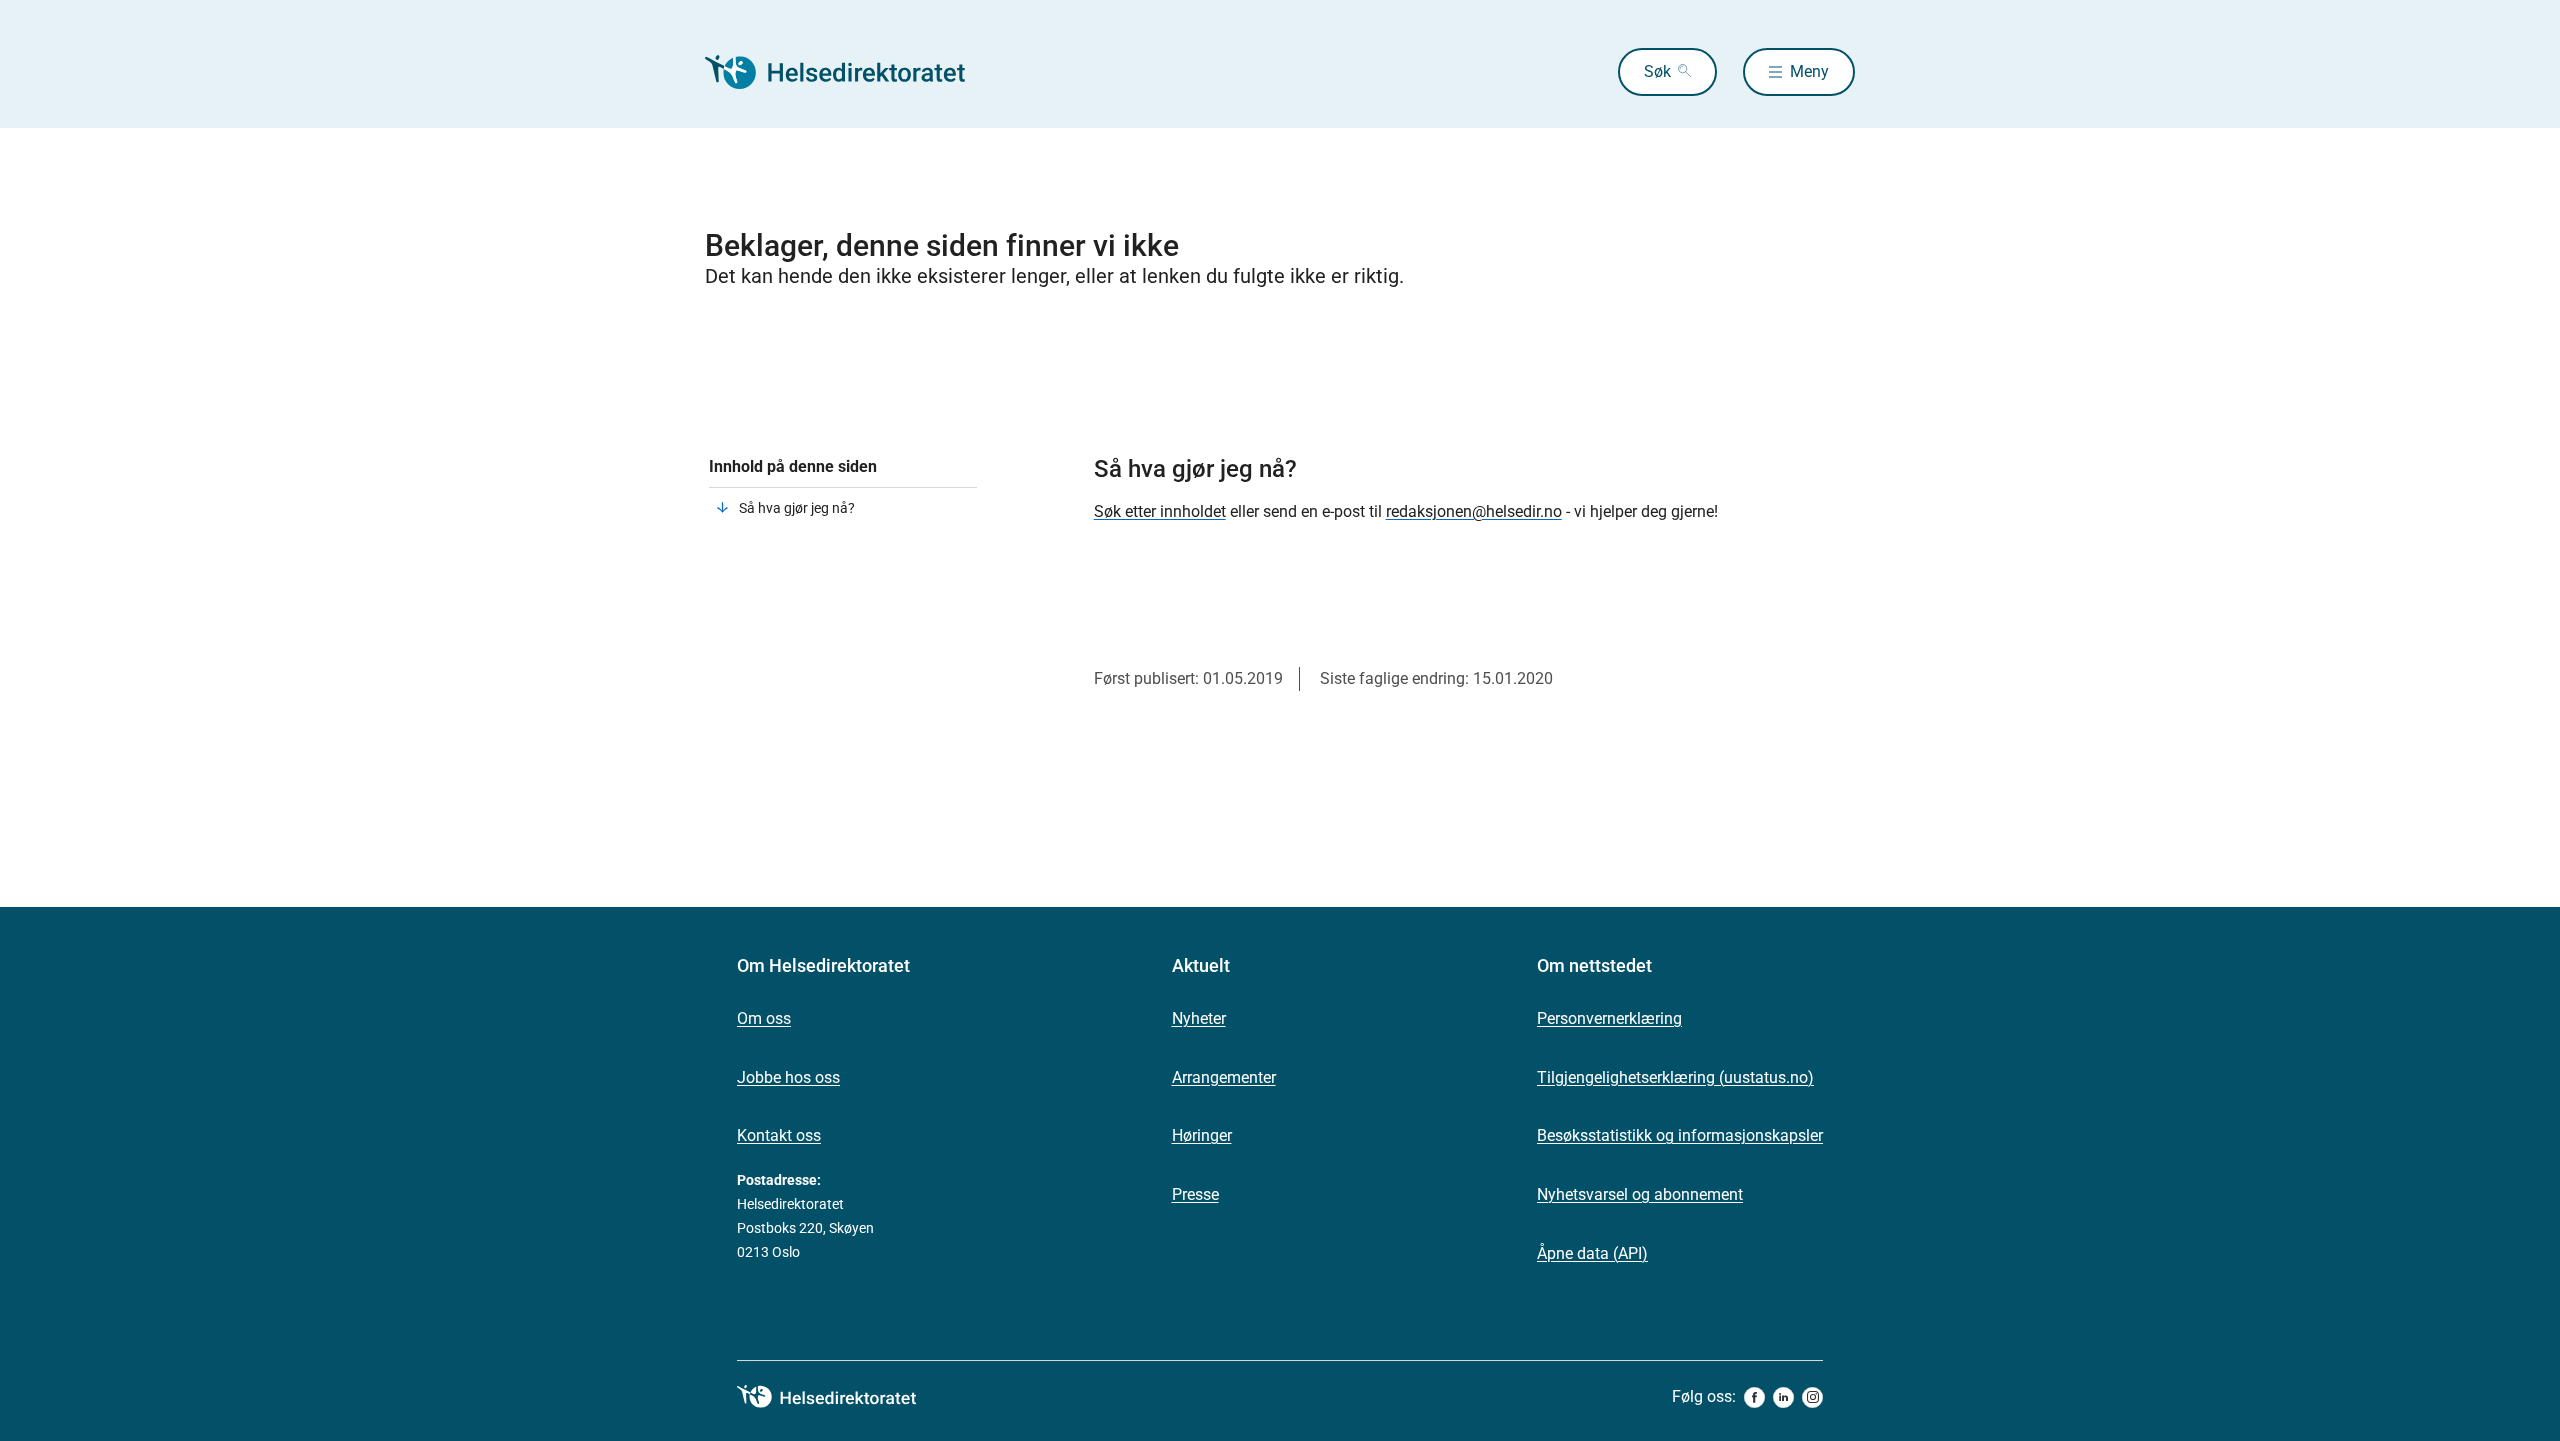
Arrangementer (1224, 1077)
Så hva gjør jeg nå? (797, 508)
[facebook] (1754, 1397)
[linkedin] (1783, 1397)
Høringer (1202, 1135)
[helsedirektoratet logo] (841, 1397)
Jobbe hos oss (788, 1077)
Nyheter (1199, 1018)
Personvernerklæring (1609, 1018)
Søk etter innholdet (1160, 511)
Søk (1657, 71)
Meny (1809, 71)
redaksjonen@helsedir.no (1474, 511)
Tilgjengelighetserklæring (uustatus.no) (1675, 1077)
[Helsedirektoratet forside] (849, 72)
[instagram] (1812, 1397)
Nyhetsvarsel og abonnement (1640, 1194)
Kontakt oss (779, 1135)
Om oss (764, 1018)
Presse (1195, 1194)
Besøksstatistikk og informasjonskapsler (1680, 1135)
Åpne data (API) (1592, 1253)
